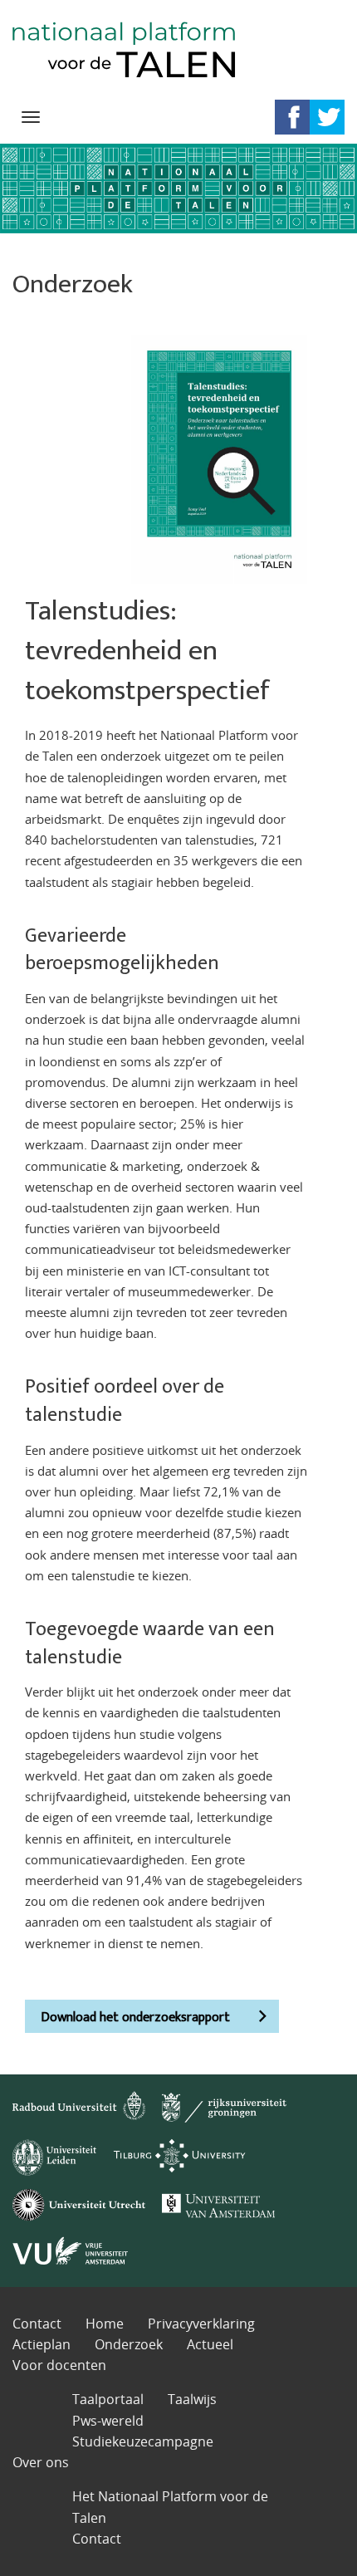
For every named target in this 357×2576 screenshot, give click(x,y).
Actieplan (42, 2344)
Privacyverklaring (201, 2324)
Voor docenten (59, 2365)
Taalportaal (108, 2399)
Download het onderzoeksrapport (135, 2018)
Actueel (210, 2344)
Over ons (41, 2462)
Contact (37, 2324)
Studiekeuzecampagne (143, 2441)
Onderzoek (129, 2344)
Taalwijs (192, 2399)
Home (105, 2324)
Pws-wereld (108, 2421)
